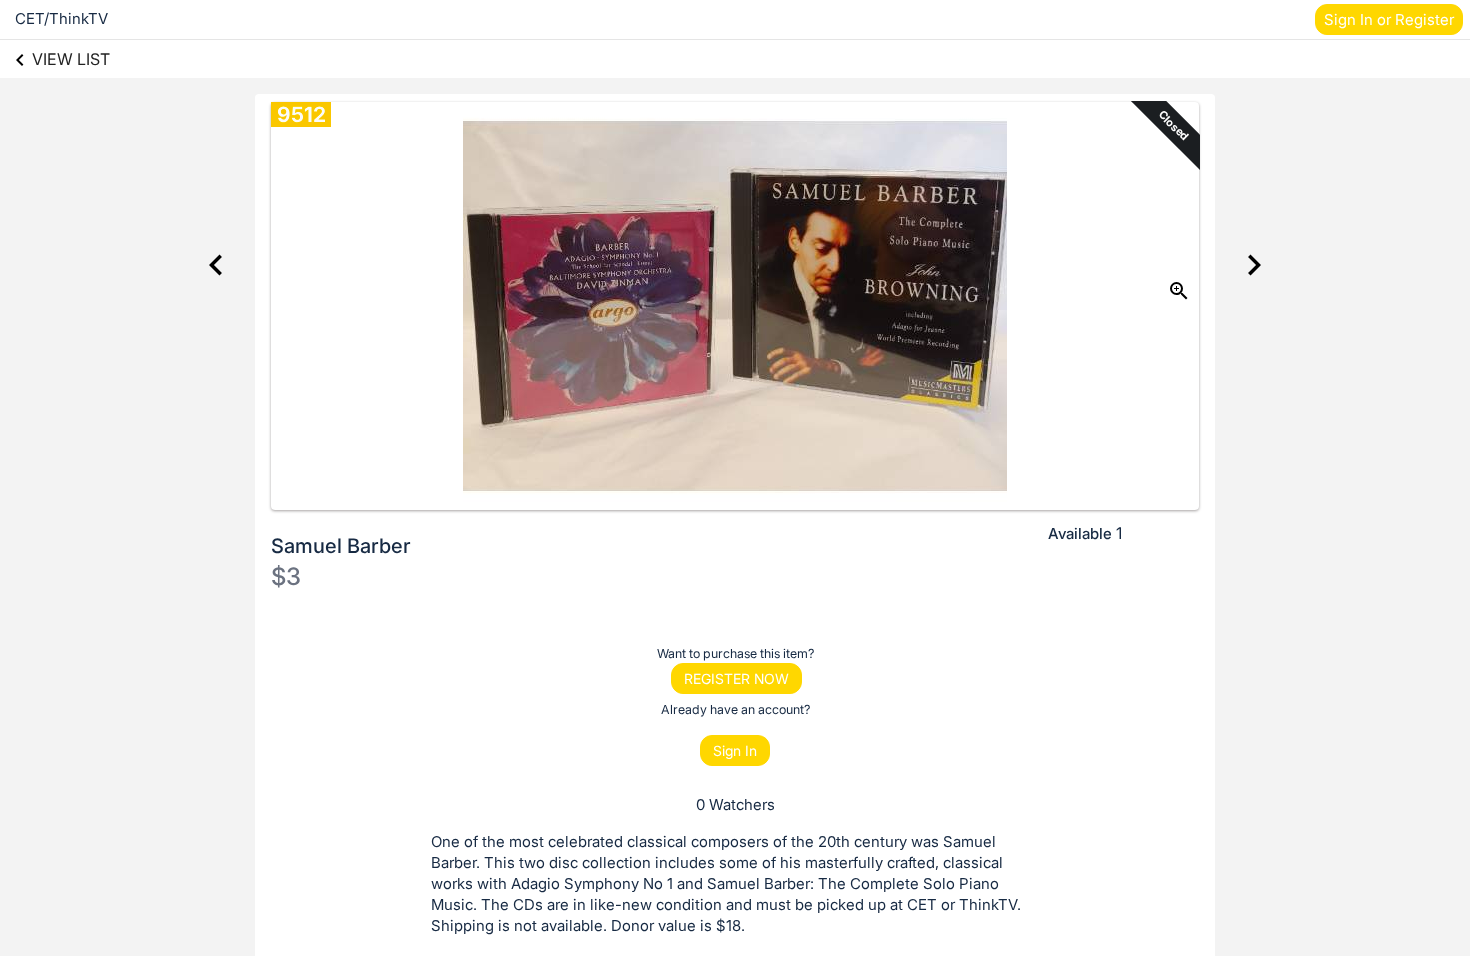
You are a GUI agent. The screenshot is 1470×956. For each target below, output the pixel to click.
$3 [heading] (286, 576)
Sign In (735, 750)
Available (1080, 533)
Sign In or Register (1389, 19)
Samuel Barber (341, 546)
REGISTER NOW (736, 678)
